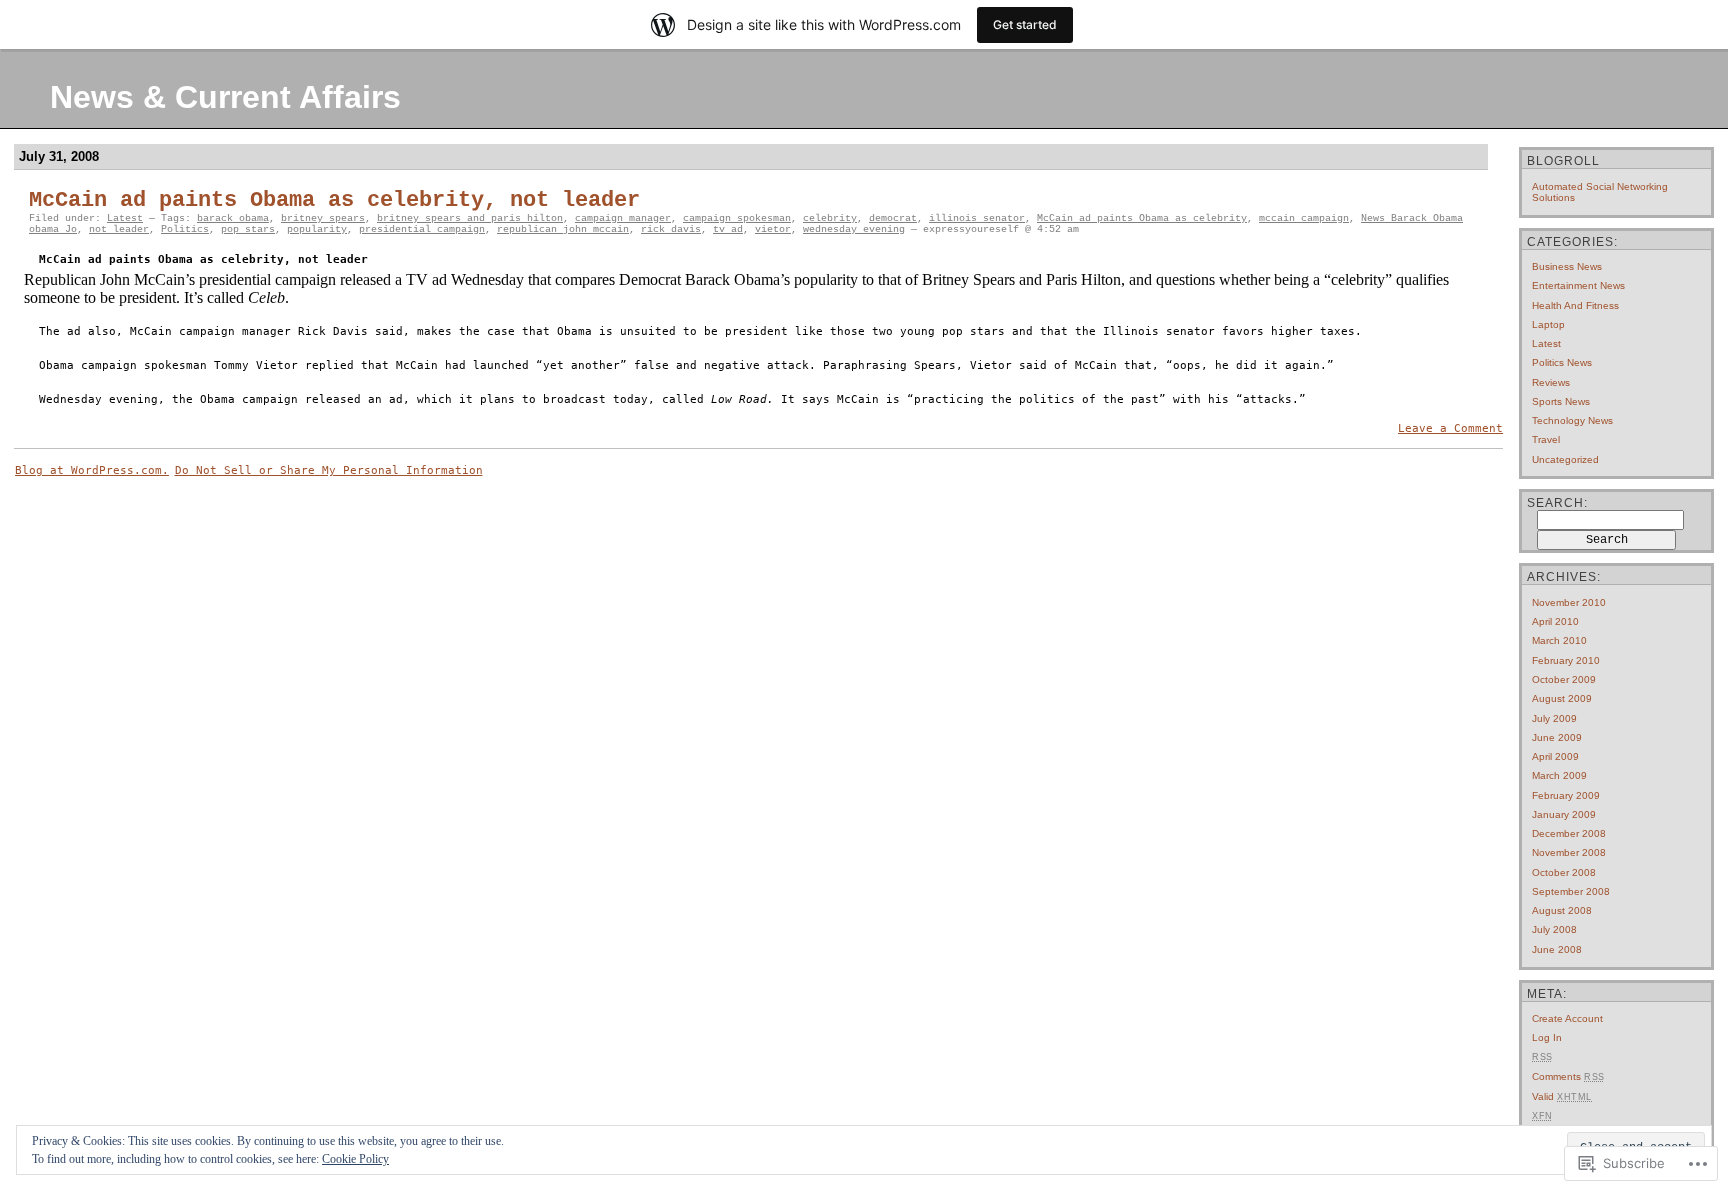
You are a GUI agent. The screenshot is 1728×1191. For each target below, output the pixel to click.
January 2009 (1564, 814)
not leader (119, 229)
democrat (893, 218)
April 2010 (1555, 621)
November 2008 (1569, 852)
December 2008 (1569, 833)
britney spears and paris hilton (470, 218)
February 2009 (1566, 795)
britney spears (323, 218)
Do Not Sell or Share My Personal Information (329, 470)
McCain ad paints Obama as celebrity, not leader (334, 200)
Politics (185, 229)
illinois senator (977, 218)
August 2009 (1562, 698)
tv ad (728, 229)
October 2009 (1564, 679)
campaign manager (623, 218)
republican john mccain (563, 229)
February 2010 (1566, 660)
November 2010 (1569, 602)
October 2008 (1564, 872)
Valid (1562, 1096)
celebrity (830, 218)
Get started (1025, 24)
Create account (1567, 1018)
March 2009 (1559, 775)
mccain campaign (1304, 218)
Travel (1546, 439)
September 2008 (1571, 891)
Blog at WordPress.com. (92, 470)
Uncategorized (1565, 459)
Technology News (1572, 420)
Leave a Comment (1450, 428)
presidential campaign (422, 229)
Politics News (1562, 362)
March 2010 (1559, 640)
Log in (1547, 1037)
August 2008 (1562, 910)
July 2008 (1554, 929)
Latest (125, 218)
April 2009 (1555, 756)
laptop (1548, 324)
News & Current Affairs (225, 97)
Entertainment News (1578, 285)
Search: (1557, 503)
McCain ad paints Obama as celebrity (1142, 218)
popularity (317, 229)
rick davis (671, 229)
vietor (773, 229)
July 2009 (1554, 718)
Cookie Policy (355, 1159)
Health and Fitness (1575, 305)
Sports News (1561, 401)
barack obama (233, 218)
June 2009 (1557, 737)
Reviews (1551, 382)
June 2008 (1557, 949)
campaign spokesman (737, 218)
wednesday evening (854, 229)
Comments (1568, 1076)
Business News (1567, 266)
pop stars (248, 229)
